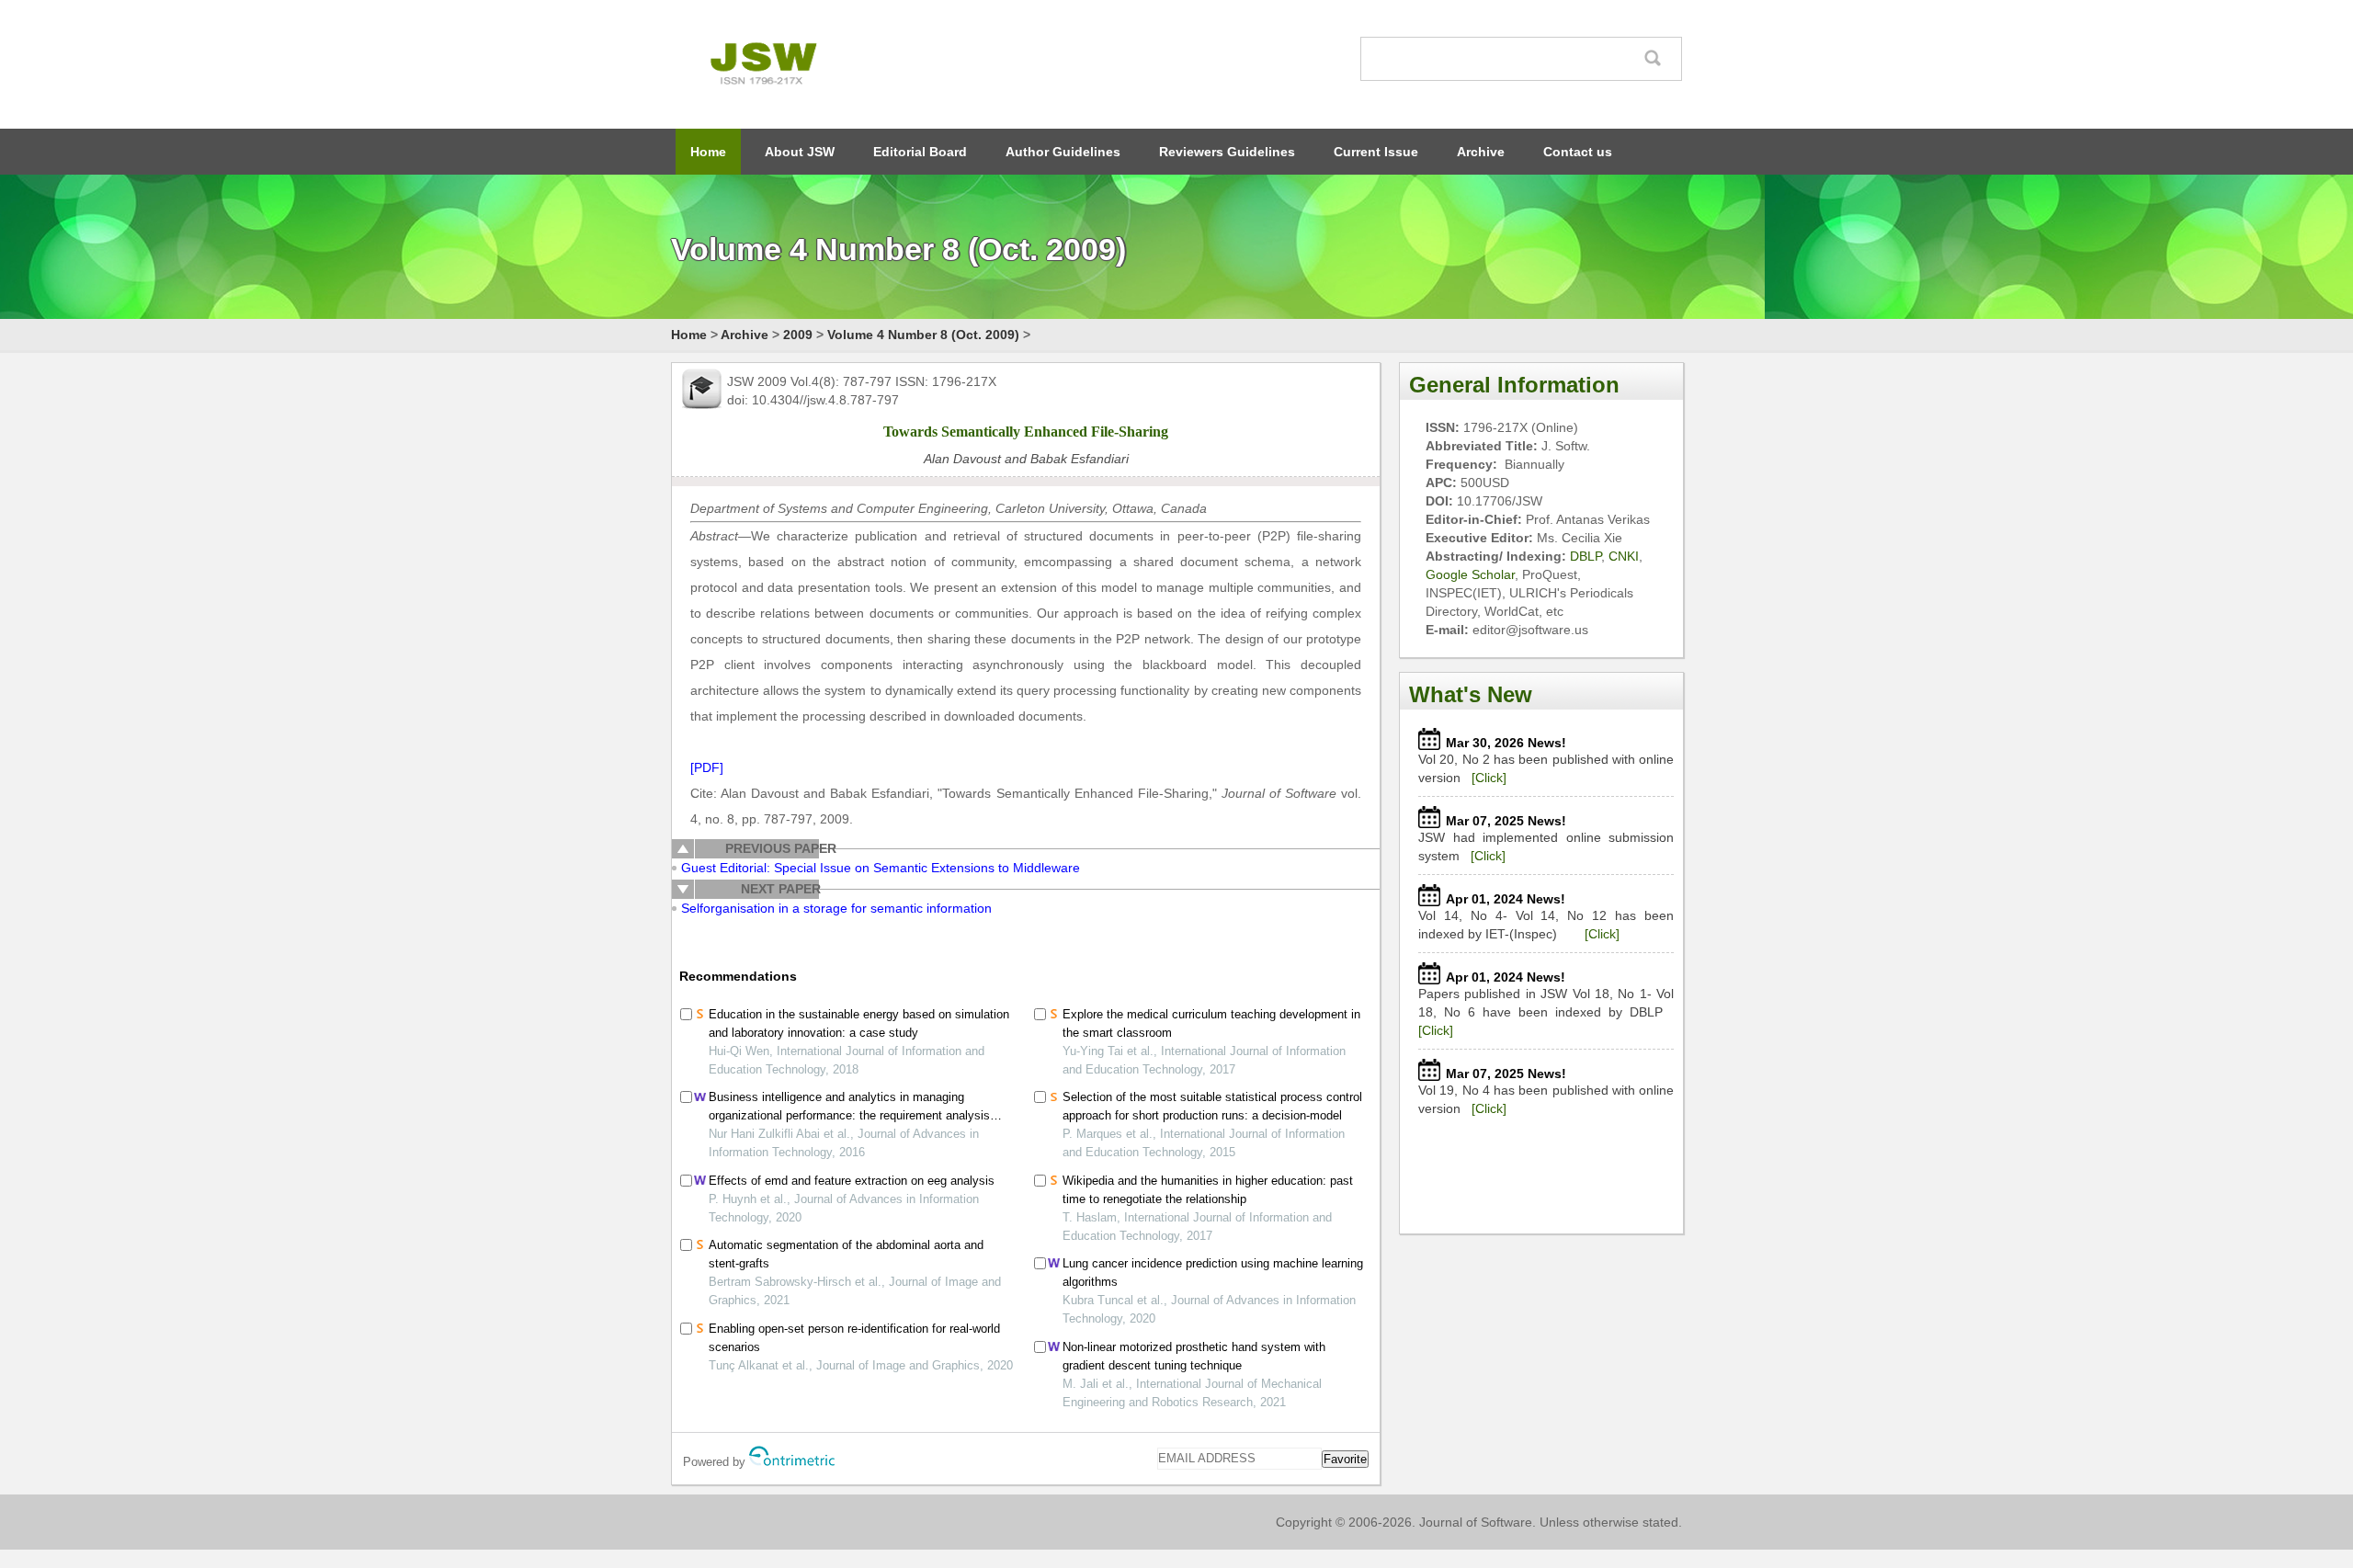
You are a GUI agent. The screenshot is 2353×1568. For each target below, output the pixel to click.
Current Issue (1376, 152)
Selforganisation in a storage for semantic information (836, 908)
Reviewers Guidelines (1227, 152)
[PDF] (707, 767)
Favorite (1345, 1459)
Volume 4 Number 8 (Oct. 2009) (923, 335)
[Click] (1489, 778)
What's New (1471, 694)
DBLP (1586, 556)
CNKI (1624, 556)
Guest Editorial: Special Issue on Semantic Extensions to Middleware (881, 868)
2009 (798, 335)
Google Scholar (1470, 574)
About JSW (800, 152)
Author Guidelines (1063, 152)
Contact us (1578, 152)
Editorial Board (920, 152)
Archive (1481, 152)
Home (708, 152)
